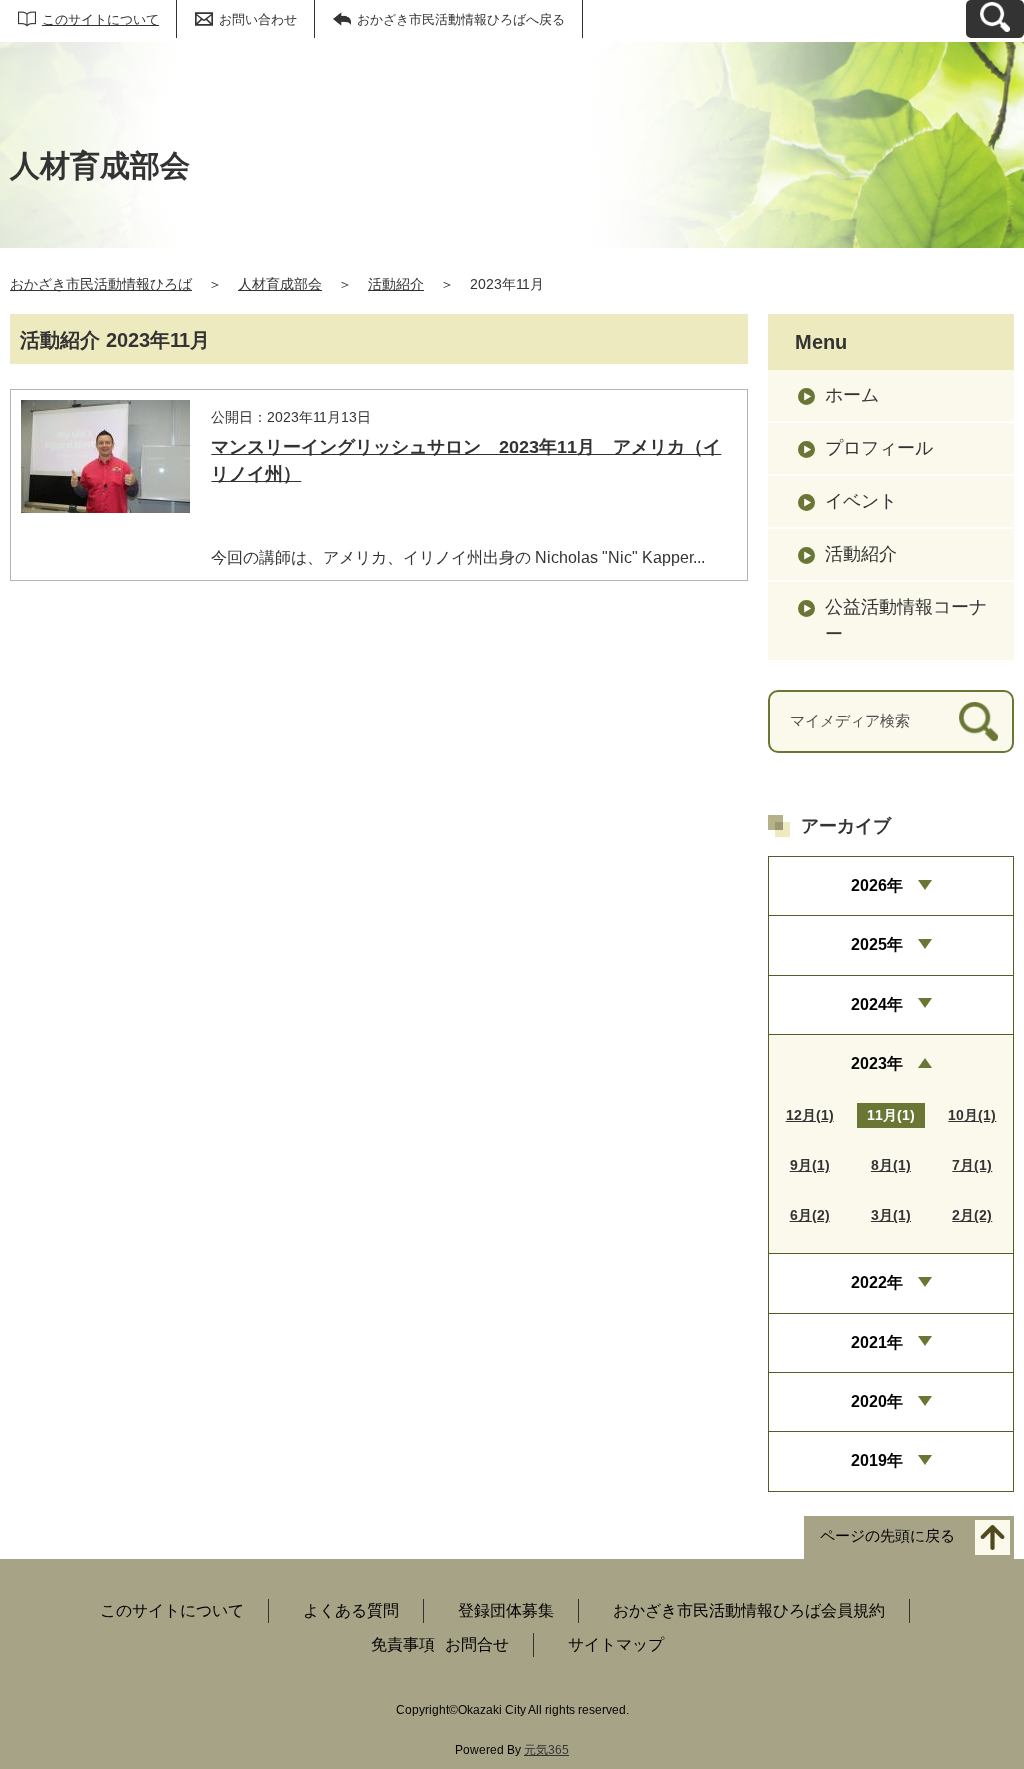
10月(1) (972, 1115)
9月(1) (810, 1165)
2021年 (877, 1342)
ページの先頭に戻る (887, 1535)
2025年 (877, 944)
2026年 (877, 885)
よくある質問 (351, 1610)
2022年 (877, 1282)
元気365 (546, 1750)
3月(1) (891, 1215)
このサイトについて (100, 19)
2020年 (877, 1401)
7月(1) (972, 1165)
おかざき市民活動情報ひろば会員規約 (749, 1610)
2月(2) (972, 1215)
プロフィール (879, 448)
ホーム (852, 395)
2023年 (877, 1063)
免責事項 (403, 1644)
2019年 (877, 1460)
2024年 (877, 1004)
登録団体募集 (506, 1610)
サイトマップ (616, 1644)
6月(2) (810, 1215)
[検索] (978, 721)
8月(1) (891, 1165)
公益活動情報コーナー (906, 620)
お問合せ (477, 1644)
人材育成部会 (280, 284)
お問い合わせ (258, 19)
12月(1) (810, 1115)
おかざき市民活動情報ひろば (101, 284)
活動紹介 (396, 284)
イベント (861, 501)
